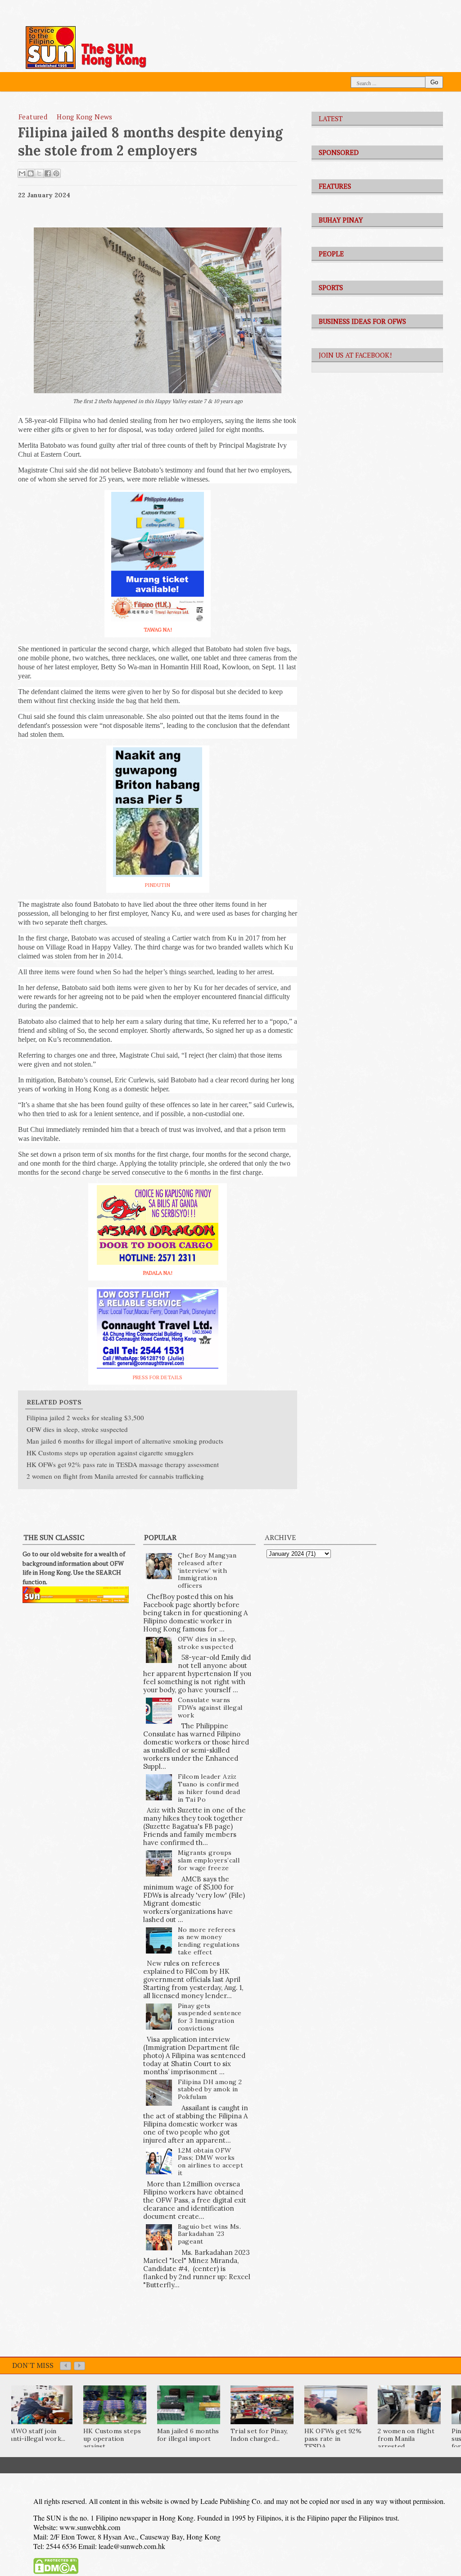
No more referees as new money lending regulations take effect (209, 1941)
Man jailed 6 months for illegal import (188, 2435)
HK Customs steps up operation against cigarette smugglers (110, 1453)
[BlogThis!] (31, 173)
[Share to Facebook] (48, 173)
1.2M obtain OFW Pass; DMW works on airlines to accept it (210, 2162)
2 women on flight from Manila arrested (406, 2439)
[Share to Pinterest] (56, 173)
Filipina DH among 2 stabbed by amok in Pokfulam (210, 2090)
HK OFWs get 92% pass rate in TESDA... (333, 2439)
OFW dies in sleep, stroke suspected (77, 1429)
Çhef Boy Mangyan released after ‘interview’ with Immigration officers (207, 1570)
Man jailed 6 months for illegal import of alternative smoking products (125, 1441)
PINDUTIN (158, 885)
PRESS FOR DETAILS (158, 1377)
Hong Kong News (85, 117)
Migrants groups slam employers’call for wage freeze (209, 1860)
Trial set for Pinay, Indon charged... (259, 2435)
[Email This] (22, 173)
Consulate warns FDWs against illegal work (210, 1708)
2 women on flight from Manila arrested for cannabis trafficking (115, 1476)
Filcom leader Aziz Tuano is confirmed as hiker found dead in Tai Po (209, 1788)
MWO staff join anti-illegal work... (37, 2435)
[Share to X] (39, 173)
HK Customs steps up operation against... (112, 2439)
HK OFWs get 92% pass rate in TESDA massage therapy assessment (123, 1464)
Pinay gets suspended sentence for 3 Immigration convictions (210, 2017)
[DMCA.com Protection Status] (56, 2572)
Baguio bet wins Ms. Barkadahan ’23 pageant (210, 2234)
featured (33, 117)
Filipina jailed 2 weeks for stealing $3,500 (85, 1417)
